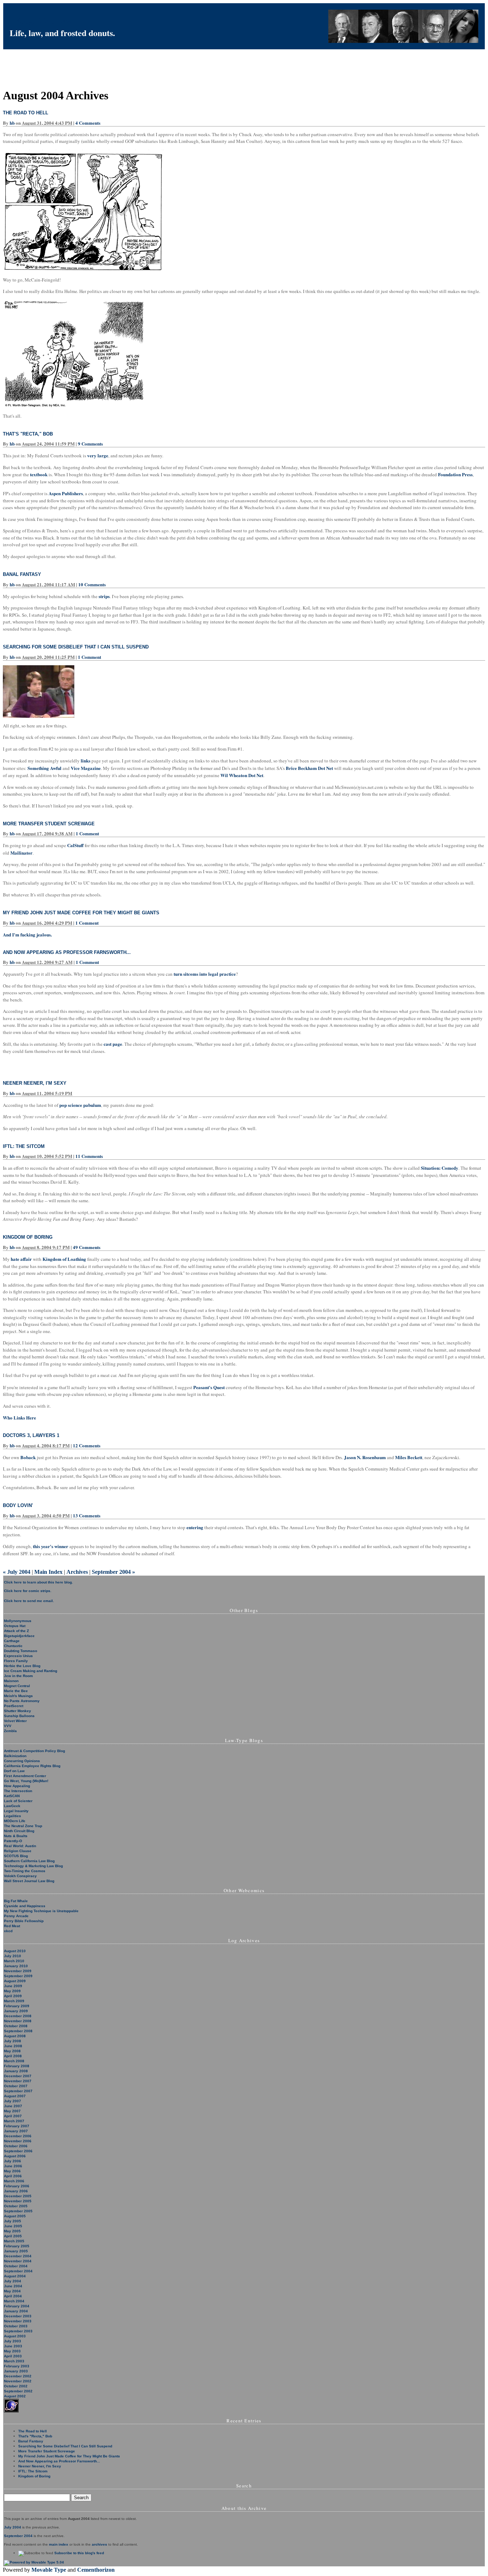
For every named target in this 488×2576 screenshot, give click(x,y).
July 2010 (13, 1956)
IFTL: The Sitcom (24, 1146)
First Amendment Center (25, 1776)
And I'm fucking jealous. (27, 934)
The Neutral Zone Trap (23, 1826)
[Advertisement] (133, 65)
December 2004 (18, 2256)
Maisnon (11, 1681)
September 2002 (18, 2391)
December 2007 (18, 2076)
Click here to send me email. (29, 1601)
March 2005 (14, 2241)
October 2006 (16, 2146)
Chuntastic (13, 1646)
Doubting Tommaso (21, 1651)
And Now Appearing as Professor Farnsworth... (67, 952)
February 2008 (17, 2066)
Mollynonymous (18, 1621)
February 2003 (17, 2366)
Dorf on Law (14, 1771)
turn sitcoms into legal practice (205, 974)
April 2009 (13, 1996)
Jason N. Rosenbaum (365, 1457)
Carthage (12, 1641)
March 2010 (14, 1961)
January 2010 (16, 1966)
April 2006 (13, 2176)
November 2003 (18, 2321)
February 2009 (17, 2006)
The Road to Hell (26, 113)
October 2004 (16, 2266)
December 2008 (18, 2016)
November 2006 (18, 2141)
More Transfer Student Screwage (49, 824)
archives (99, 2544)
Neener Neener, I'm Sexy (35, 1083)
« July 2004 (17, 1572)
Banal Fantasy (22, 574)
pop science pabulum (80, 1105)
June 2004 (13, 2286)
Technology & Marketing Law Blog (33, 1866)
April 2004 (13, 2296)
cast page (113, 1044)
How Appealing (17, 1786)
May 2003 (12, 2351)
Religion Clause (18, 1851)
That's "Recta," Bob (28, 434)
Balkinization (15, 1756)
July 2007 (13, 2101)
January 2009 (16, 2011)
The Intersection (18, 1791)
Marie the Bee (16, 1691)
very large (98, 455)
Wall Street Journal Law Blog (29, 1881)
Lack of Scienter (18, 1801)
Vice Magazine (86, 768)
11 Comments (89, 1156)
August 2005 (15, 2216)
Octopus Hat (15, 1626)
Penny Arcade (16, 1916)
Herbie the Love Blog (22, 1666)
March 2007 (14, 2121)
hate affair (21, 1259)
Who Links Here (19, 1418)
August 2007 (15, 2096)
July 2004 (13, 2281)
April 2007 (13, 2116)
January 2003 (16, 2371)
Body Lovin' (18, 1505)
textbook (39, 474)
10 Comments (92, 584)
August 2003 (15, 2336)
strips (104, 596)
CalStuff (75, 845)
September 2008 (18, 2031)
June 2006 (13, 2166)
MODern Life (15, 1821)
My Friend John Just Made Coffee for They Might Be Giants (81, 913)
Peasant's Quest (209, 1387)
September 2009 (18, 1976)
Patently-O (13, 1841)
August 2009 (15, 1981)
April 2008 (13, 2056)
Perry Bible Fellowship (24, 1921)
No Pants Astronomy (22, 1701)
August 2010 (15, 1951)
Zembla (10, 1731)
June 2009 (13, 1986)
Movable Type (49, 2570)
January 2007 (16, 2131)
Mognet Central (17, 1686)
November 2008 (18, 2021)
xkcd (8, 1931)
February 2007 (17, 2126)
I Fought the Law (41, 20)
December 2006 (18, 2136)
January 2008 (16, 2071)
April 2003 (13, 2356)
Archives (77, 1572)
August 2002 (15, 2396)
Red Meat (12, 1926)
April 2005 (13, 2236)
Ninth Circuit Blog (19, 1831)
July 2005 (13, 2221)
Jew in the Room (18, 1676)
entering (195, 1527)
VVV (8, 1726)
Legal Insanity (16, 1811)
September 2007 (18, 2091)
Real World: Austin (20, 1846)
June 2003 (13, 2346)
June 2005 (13, 2226)
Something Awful (44, 768)
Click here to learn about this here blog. (38, 1582)
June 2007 (13, 2106)
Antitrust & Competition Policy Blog (34, 1751)
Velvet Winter (15, 1721)
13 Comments (87, 1515)
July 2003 (13, 2341)
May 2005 (12, 2231)
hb (12, 123)
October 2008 (16, 2026)
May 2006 (12, 2171)
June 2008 (13, 2046)
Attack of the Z (16, 1631)
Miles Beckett (409, 1457)
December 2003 (18, 2316)
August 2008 (15, 2036)
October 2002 (16, 2386)
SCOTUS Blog (16, 1856)
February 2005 (17, 2246)
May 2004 (12, 2291)
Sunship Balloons (19, 1716)
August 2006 (15, 2156)
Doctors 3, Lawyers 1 (31, 1435)
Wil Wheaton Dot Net (242, 775)
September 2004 (18, 2271)
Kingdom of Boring (28, 1237)
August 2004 (15, 2276)
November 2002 (18, 2381)
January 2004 (16, 2311)
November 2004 (18, 2261)
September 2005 (18, 2211)
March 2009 (14, 2001)
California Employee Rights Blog (32, 1766)
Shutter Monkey (18, 1711)
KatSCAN (12, 1796)
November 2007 (18, 2081)
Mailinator (21, 853)
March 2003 (14, 2361)
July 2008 (13, 2041)
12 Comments (87, 1445)
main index (59, 2544)
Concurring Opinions (22, 1761)
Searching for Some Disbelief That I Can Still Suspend (76, 647)
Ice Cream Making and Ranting (31, 1671)
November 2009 (18, 1971)
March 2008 (14, 2061)
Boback (28, 1457)
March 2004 (14, 2301)
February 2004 (17, 2306)
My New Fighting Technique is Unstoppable (41, 1911)
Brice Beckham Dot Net (309, 768)
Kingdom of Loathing (64, 1259)
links (86, 760)
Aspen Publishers (66, 493)
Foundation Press (455, 474)
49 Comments (87, 1247)
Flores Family (16, 1661)
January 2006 (16, 2191)
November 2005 (18, 2201)
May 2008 (12, 2051)
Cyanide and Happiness (25, 1906)
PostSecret (14, 1706)
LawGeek (12, 1806)
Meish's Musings (18, 1696)
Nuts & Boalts (16, 1836)
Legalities (13, 1816)
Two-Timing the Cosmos (25, 1871)
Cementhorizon (96, 2570)
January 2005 (16, 2251)
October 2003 (16, 2326)
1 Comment (89, 657)
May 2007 (12, 2111)
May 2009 (12, 1991)
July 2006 (13, 2161)
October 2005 (16, 2206)
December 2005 (18, 2196)
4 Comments (88, 123)
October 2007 (16, 2086)
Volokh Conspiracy (20, 1876)
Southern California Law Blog (29, 1861)
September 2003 (18, 2331)
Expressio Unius (18, 1656)
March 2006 (14, 2181)
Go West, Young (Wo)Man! (26, 1781)
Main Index (48, 1572)
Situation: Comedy (440, 1168)
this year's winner (51, 1546)
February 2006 (17, 2186)
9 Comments (90, 444)
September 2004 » (113, 1572)
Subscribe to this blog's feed (79, 2553)
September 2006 (18, 2151)
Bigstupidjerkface (19, 1636)
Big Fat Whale (16, 1901)
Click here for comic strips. (28, 1591)
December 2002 (18, 2376)
